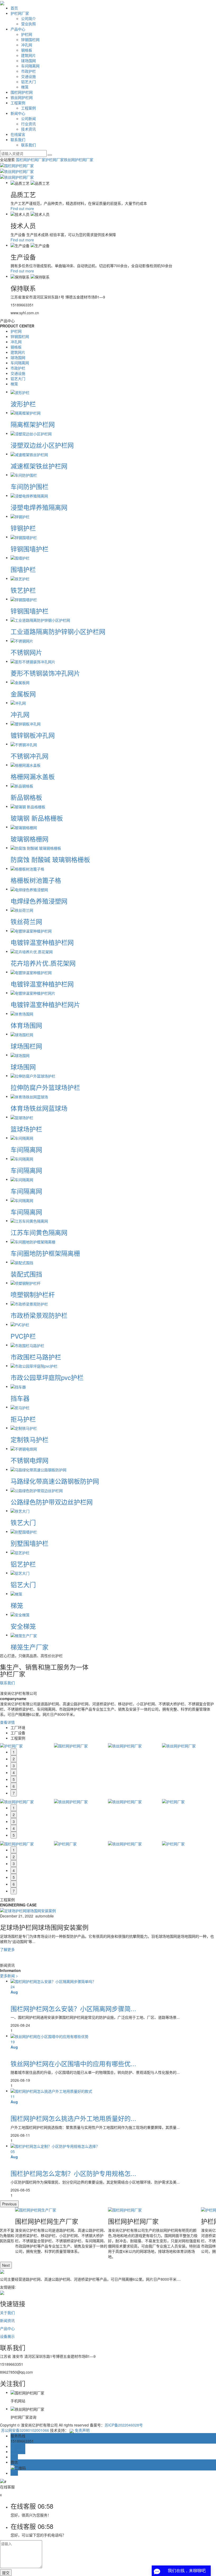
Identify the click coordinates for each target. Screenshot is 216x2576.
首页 (14, 8)
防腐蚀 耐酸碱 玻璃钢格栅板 (50, 859)
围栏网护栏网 (22, 92)
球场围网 (28, 61)
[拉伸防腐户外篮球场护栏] (33, 1075)
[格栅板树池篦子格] (27, 868)
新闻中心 (18, 113)
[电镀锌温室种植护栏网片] (33, 993)
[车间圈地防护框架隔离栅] (33, 1241)
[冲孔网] (18, 702)
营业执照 (28, 24)
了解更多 (7, 1949)
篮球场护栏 (26, 1129)
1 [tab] (14, 1752)
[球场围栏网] (22, 1034)
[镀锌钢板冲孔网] (26, 723)
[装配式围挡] (22, 1262)
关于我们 (7, 2313)
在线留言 (18, 134)
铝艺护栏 (23, 1564)
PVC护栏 (23, 1336)
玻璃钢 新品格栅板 (37, 818)
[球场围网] (20, 1055)
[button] (108, 1955)
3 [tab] (14, 1766)
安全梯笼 (23, 1626)
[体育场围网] (22, 1013)
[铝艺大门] (20, 1573)
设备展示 (7, 2336)
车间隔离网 (30, 66)
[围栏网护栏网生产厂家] (62, 2210)
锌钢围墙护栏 (30, 549)
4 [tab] (14, 1772)
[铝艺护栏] (20, 1552)
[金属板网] (20, 682)
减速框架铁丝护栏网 (39, 466)
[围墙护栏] (20, 557)
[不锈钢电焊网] (24, 1448)
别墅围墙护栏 (30, 1543)
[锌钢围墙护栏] (24, 537)
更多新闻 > (9, 1976)
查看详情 (7, 1722)
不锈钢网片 (26, 652)
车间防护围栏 (30, 486)
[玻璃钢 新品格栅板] (28, 806)
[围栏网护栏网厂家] (154, 2210)
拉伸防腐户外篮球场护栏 (45, 1087)
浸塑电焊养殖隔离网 (39, 507)
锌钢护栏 (23, 528)
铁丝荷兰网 (26, 921)
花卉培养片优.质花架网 (43, 963)
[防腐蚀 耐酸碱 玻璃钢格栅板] (36, 848)
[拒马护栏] (20, 1407)
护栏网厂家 (20, 13)
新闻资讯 (7, 2320)
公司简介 (28, 18)
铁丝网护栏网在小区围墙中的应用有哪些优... (73, 2063)
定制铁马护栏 (30, 1439)
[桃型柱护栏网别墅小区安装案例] (28, 1910)
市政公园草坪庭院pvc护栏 (47, 1377)
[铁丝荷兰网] (22, 910)
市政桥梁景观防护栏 (39, 1315)
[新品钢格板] (22, 785)
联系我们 (18, 139)
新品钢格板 (26, 797)
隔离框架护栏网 (33, 424)
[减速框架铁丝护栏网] (29, 454)
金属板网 (23, 694)
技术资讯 (28, 129)
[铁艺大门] (20, 1511)
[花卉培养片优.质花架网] (32, 951)
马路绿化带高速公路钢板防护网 (55, 1481)
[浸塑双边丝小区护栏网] (31, 433)
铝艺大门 (28, 82)
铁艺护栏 (23, 590)
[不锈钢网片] (22, 640)
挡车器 (20, 1398)
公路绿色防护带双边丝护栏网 (52, 1502)
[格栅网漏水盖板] (26, 765)
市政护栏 (28, 71)
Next (6, 2265)
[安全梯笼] (20, 1614)
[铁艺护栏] (20, 578)
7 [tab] (14, 1793)
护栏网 (27, 34)
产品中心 (18, 29)
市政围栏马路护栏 (36, 1357)
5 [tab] (14, 1779)
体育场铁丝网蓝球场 (39, 1108)
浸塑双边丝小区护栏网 (42, 445)
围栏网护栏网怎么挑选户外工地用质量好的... (73, 2118)
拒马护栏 (23, 1419)
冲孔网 (27, 45)
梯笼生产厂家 (30, 1647)
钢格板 (27, 50)
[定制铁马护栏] (24, 1428)
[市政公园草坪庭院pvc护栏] (34, 1366)
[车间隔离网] (22, 1138)
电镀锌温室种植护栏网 (42, 942)
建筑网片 (28, 55)
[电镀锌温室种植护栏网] (31, 930)
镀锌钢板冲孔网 (33, 735)
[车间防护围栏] (24, 475)
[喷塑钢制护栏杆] (26, 1283)
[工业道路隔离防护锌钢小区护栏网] (40, 620)
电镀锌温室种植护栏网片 (45, 1004)
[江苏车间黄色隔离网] (29, 1220)
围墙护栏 (23, 569)
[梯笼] (16, 1593)
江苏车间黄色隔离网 (39, 1232)
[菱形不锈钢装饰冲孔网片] (33, 661)
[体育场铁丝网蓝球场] (29, 1096)
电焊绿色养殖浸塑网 (39, 901)
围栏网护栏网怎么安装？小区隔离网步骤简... (73, 2008)
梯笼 (25, 87)
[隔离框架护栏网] (26, 412)
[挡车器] (18, 1386)
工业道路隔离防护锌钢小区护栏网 (58, 631)
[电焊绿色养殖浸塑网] (29, 889)
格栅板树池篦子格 (36, 880)
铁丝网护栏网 (22, 97)
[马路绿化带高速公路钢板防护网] (38, 1469)
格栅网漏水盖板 (33, 776)
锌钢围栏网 (30, 39)
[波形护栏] (20, 392)
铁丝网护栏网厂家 (78, 160)
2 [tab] (14, 1759)
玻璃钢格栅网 (30, 839)
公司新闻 (28, 118)
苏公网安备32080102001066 (24, 2430)
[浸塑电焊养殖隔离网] (29, 495)
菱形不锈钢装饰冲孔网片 (45, 673)
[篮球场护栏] (22, 1117)
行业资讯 (28, 124)
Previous (9, 2204)
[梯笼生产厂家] (24, 1635)
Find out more (22, 208)
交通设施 (28, 76)
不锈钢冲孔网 (30, 756)
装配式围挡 (26, 1274)
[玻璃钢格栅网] (24, 827)
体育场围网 (26, 1025)
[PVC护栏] (20, 1324)
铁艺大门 (23, 1522)
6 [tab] (14, 1786)
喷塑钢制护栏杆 (33, 1294)
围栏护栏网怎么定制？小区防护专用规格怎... (73, 2173)
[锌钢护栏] (20, 516)
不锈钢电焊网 (30, 1460)
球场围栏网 (26, 1046)
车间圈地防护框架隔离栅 (45, 1253)
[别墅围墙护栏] (24, 1531)
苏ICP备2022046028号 (124, 2425)
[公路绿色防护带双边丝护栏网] (37, 1490)
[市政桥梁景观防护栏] (29, 1303)
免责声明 (82, 2430)
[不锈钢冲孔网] (24, 744)
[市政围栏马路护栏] (27, 1345)
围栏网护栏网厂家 (31, 160)
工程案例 (18, 103)
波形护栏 (23, 404)
